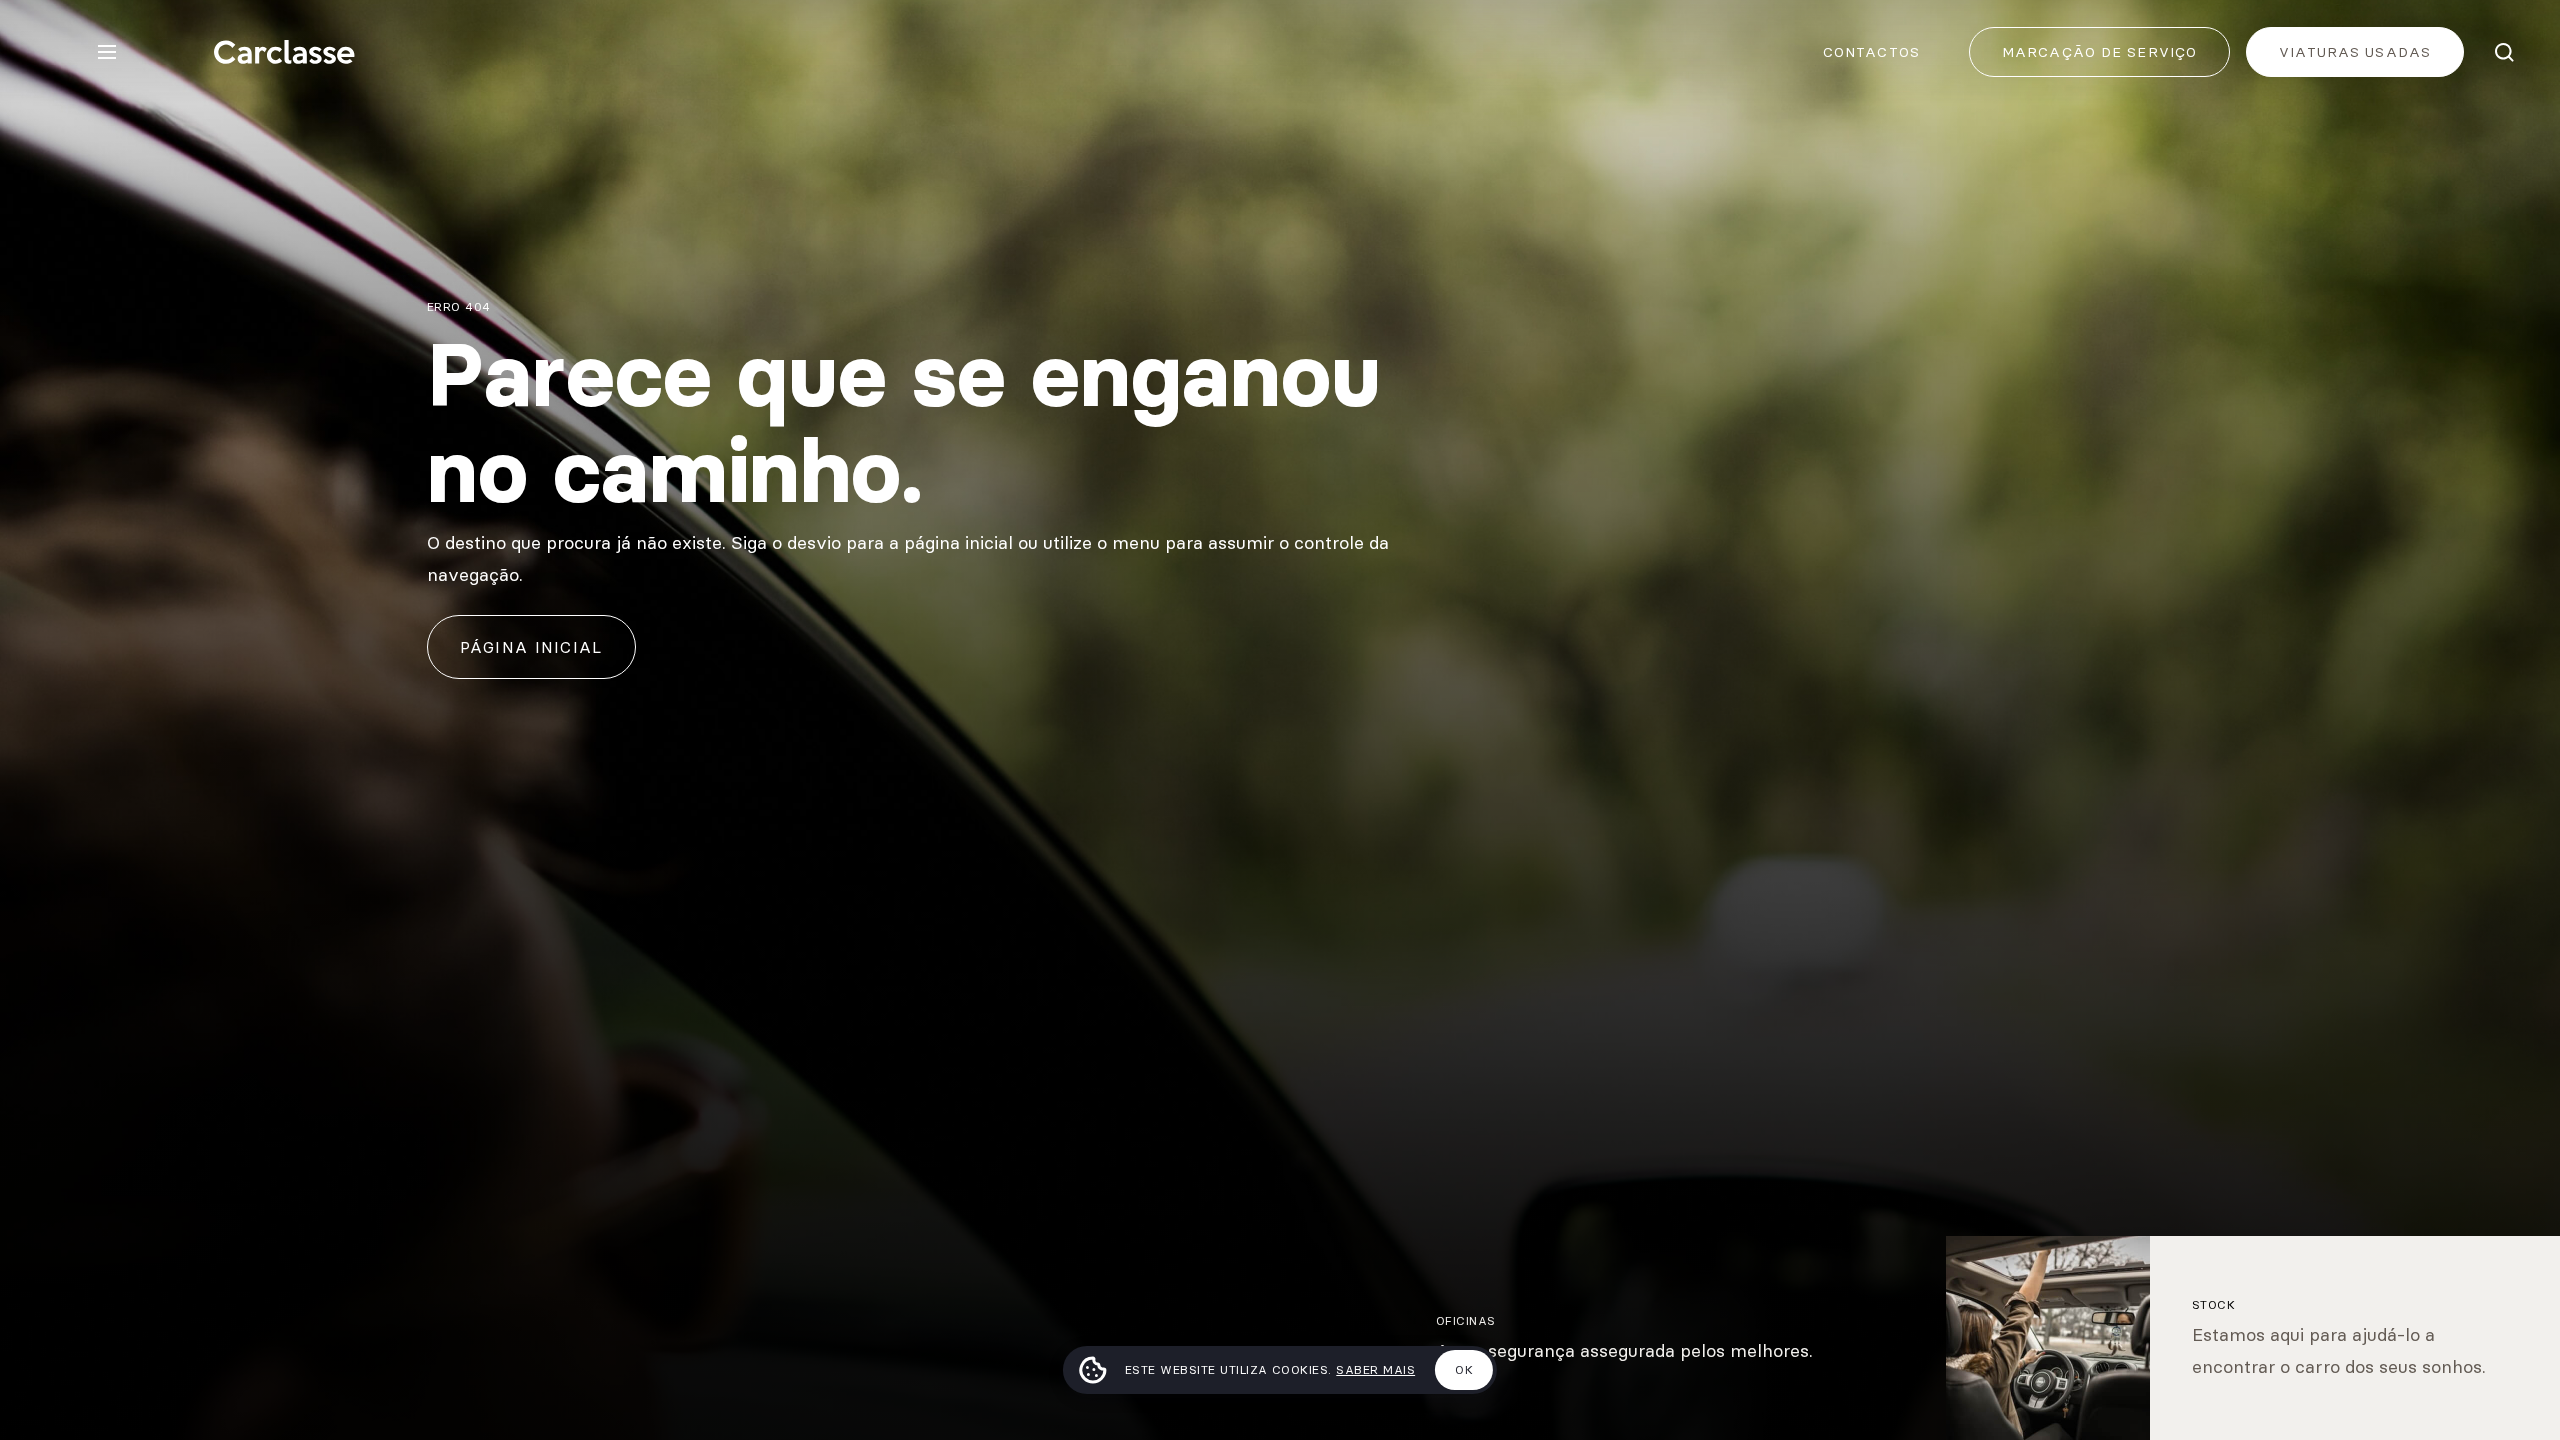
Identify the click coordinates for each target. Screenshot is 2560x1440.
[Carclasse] (284, 52)
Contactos (1871, 52)
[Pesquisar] (2504, 52)
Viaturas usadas (2355, 52)
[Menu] (107, 52)
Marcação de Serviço (2099, 52)
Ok (1464, 1369)
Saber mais (1375, 1369)
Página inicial (531, 647)
